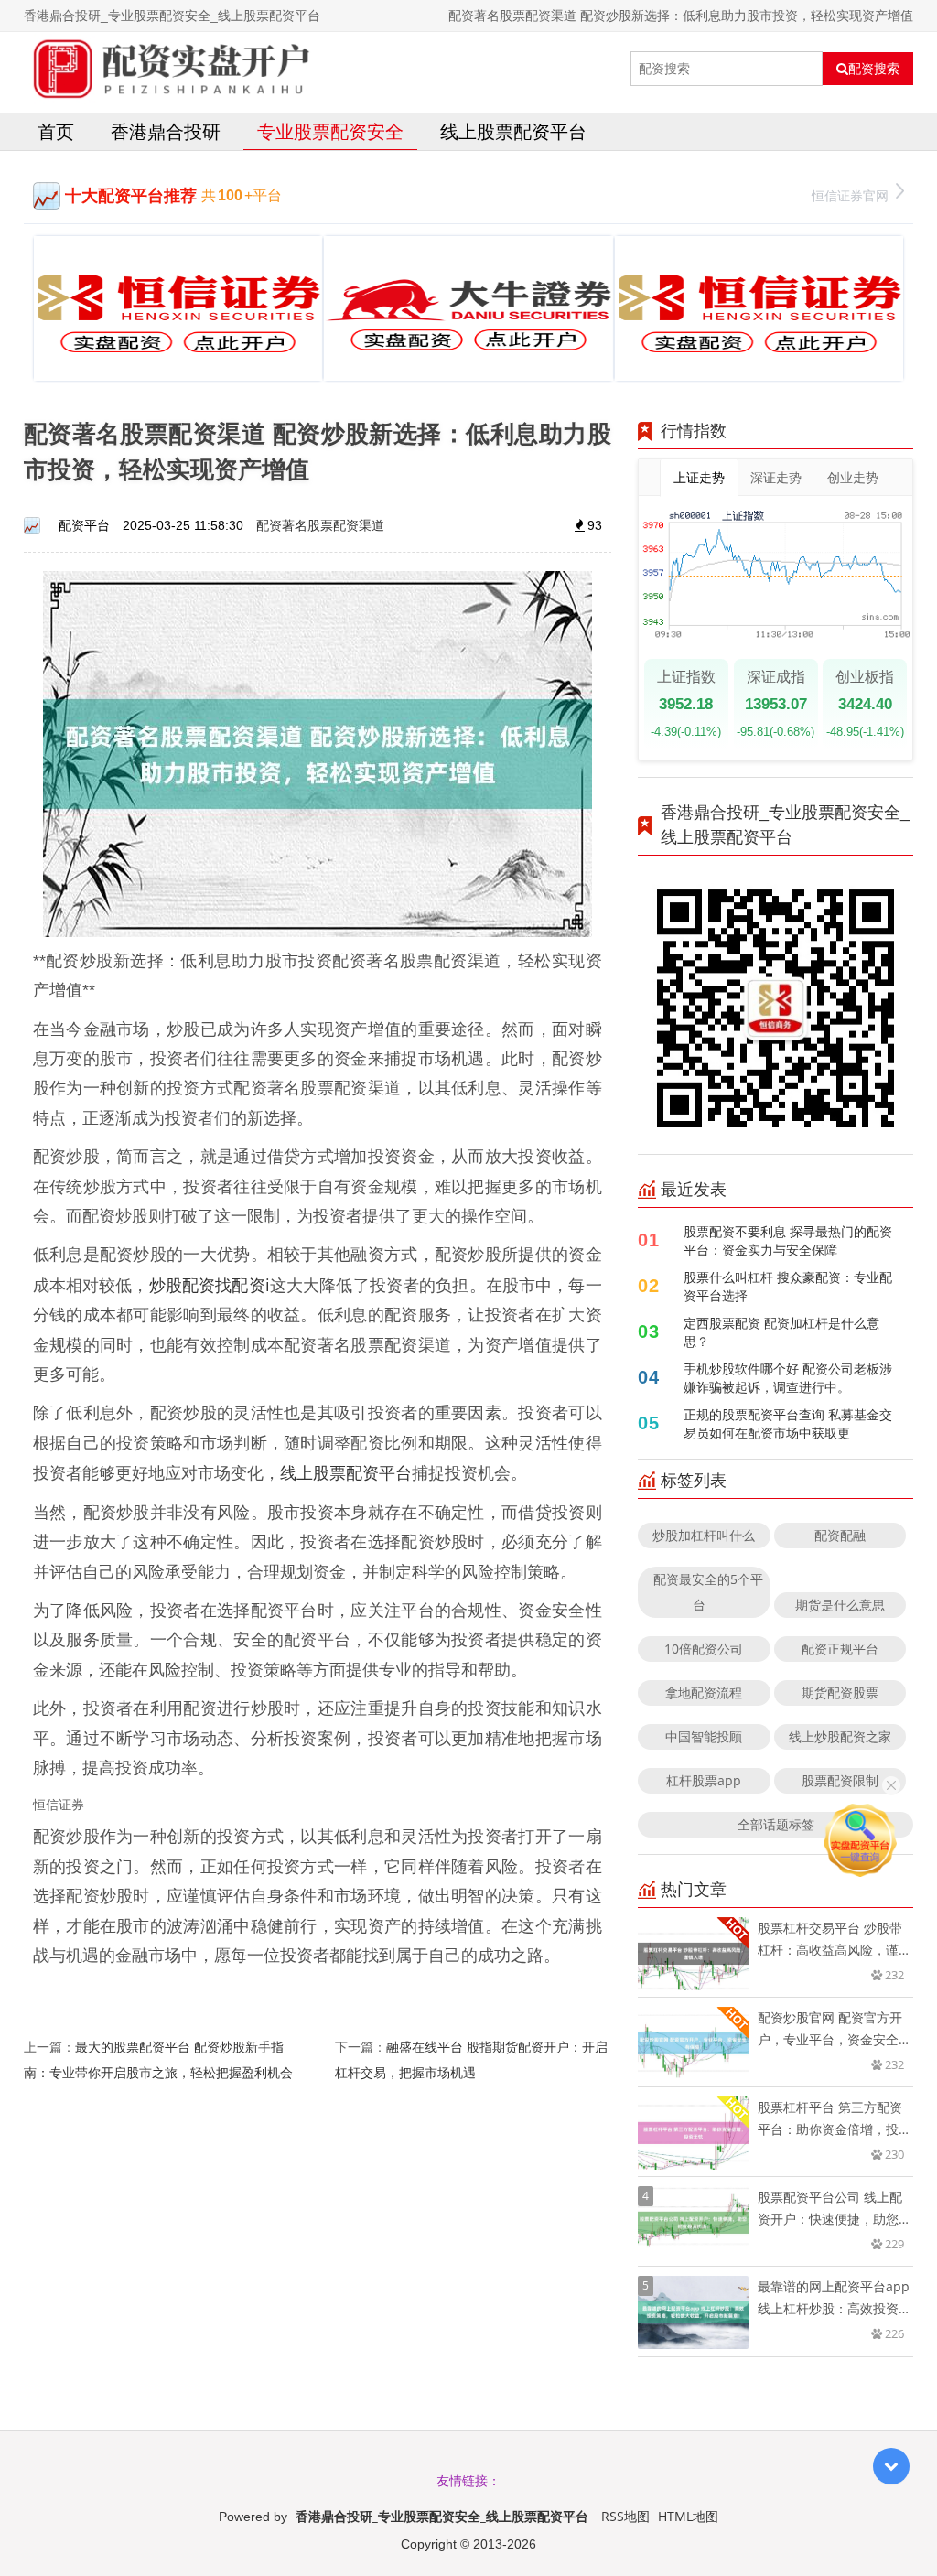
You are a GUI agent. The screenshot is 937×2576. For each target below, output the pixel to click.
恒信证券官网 (850, 195)
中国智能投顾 (704, 1736)
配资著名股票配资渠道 (320, 525)
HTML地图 (688, 2516)
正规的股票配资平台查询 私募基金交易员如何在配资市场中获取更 (788, 1423)
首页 (56, 131)
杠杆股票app (704, 1780)
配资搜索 (874, 69)
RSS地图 (625, 2516)
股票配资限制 (840, 1780)
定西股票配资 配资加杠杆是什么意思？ (781, 1332)
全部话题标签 (776, 1824)
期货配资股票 (840, 1692)
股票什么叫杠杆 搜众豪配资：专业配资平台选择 (788, 1286)
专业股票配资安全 (330, 131)
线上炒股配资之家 (840, 1736)
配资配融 (840, 1535)
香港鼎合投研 (166, 131)
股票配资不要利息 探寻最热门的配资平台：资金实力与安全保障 (788, 1240)
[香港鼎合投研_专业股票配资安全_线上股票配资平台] (168, 69)
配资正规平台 (840, 1649)
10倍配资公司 (704, 1649)
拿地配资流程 (704, 1692)
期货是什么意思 (840, 1605)
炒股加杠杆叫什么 (704, 1535)
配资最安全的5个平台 (708, 1592)
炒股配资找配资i (210, 1285)
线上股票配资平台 (513, 131)
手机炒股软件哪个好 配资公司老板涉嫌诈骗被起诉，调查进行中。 (788, 1378)
